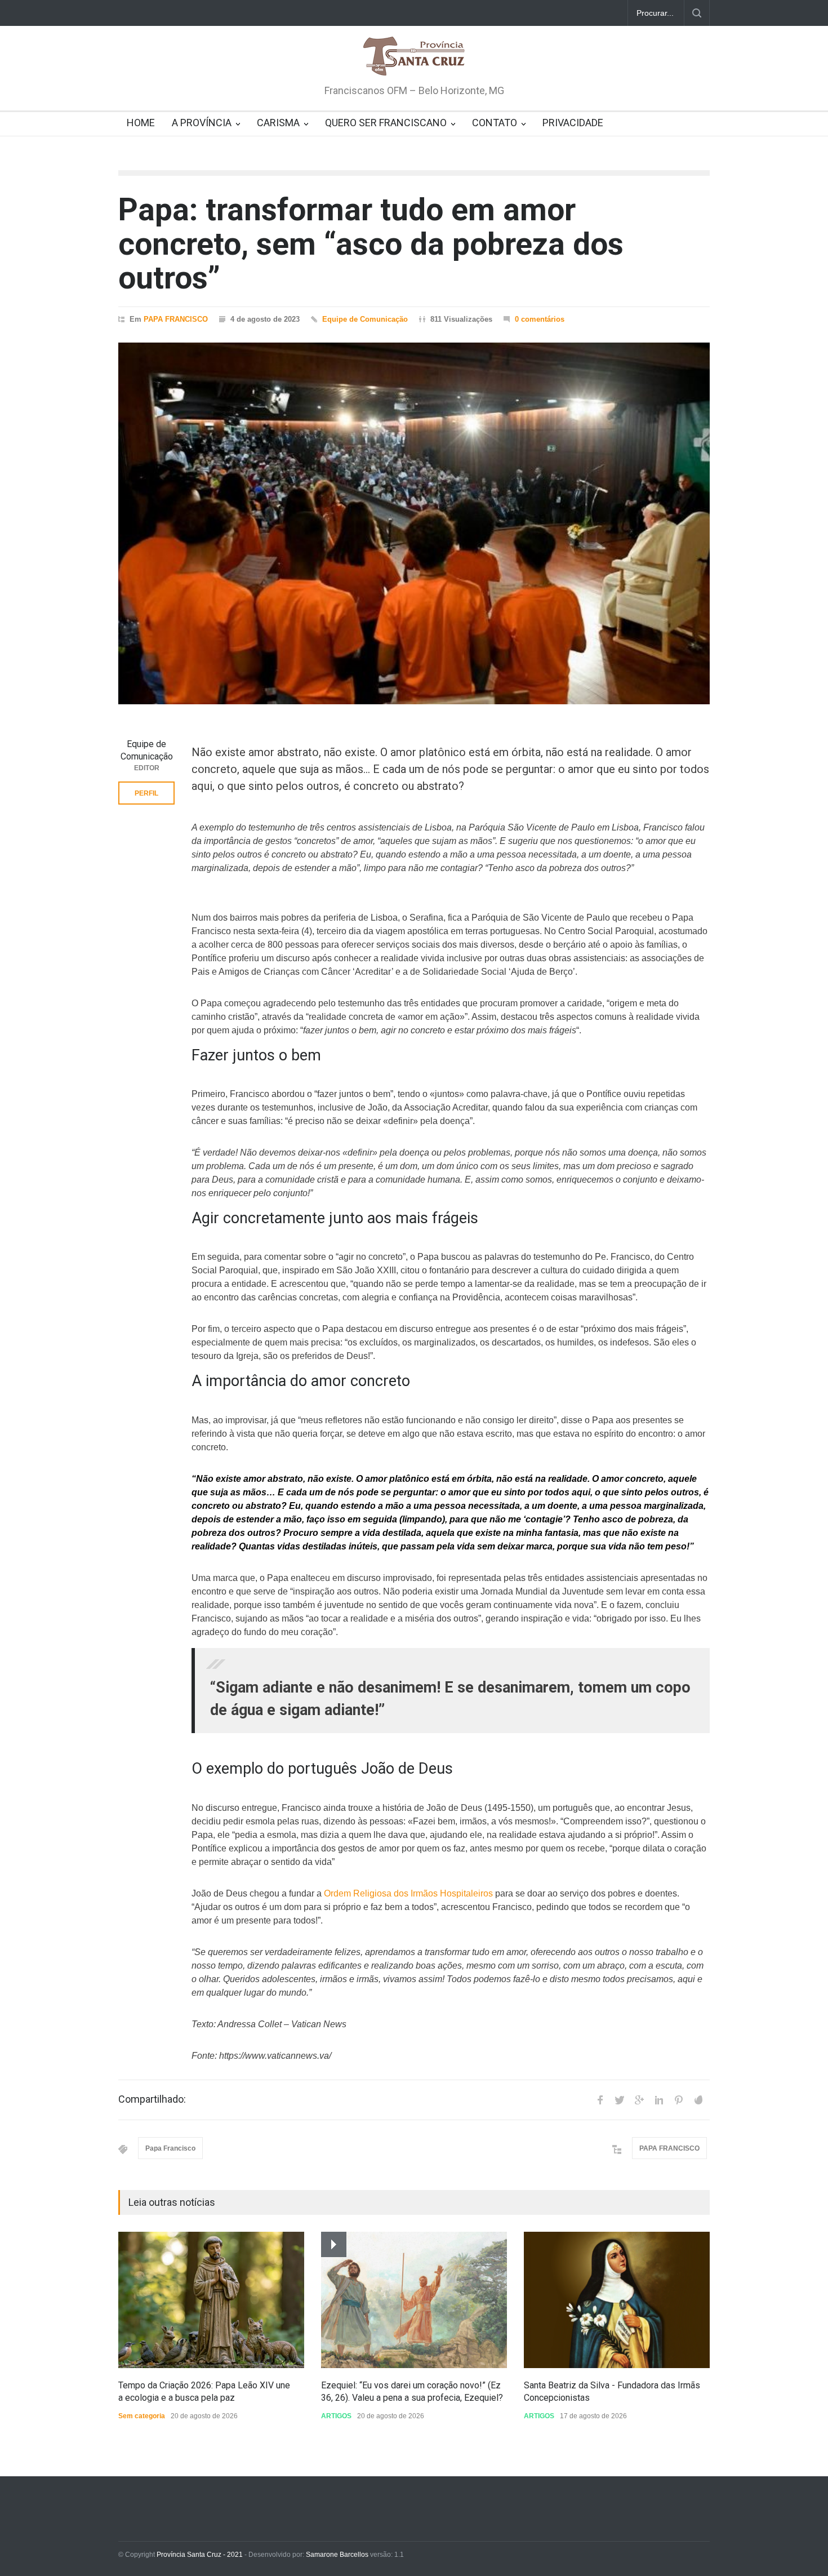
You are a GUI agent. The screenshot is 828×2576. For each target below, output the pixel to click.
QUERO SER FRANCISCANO (386, 123)
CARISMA (278, 123)
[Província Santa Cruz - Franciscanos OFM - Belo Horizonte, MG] (414, 57)
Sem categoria (142, 2416)
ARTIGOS (336, 2416)
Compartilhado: (152, 2099)
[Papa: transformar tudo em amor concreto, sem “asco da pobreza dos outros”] (414, 523)
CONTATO (495, 123)
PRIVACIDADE (573, 123)
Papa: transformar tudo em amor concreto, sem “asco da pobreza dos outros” (371, 244)
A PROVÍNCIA (202, 123)
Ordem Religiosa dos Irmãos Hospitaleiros (408, 1893)
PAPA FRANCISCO (176, 319)
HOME (141, 123)
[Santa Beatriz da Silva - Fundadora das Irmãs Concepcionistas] (617, 2300)
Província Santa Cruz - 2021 (200, 2555)
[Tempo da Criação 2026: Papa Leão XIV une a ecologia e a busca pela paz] (211, 2300)
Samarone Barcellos (336, 2555)
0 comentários (540, 319)
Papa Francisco (170, 2148)
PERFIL (146, 793)
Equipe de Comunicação (365, 319)
